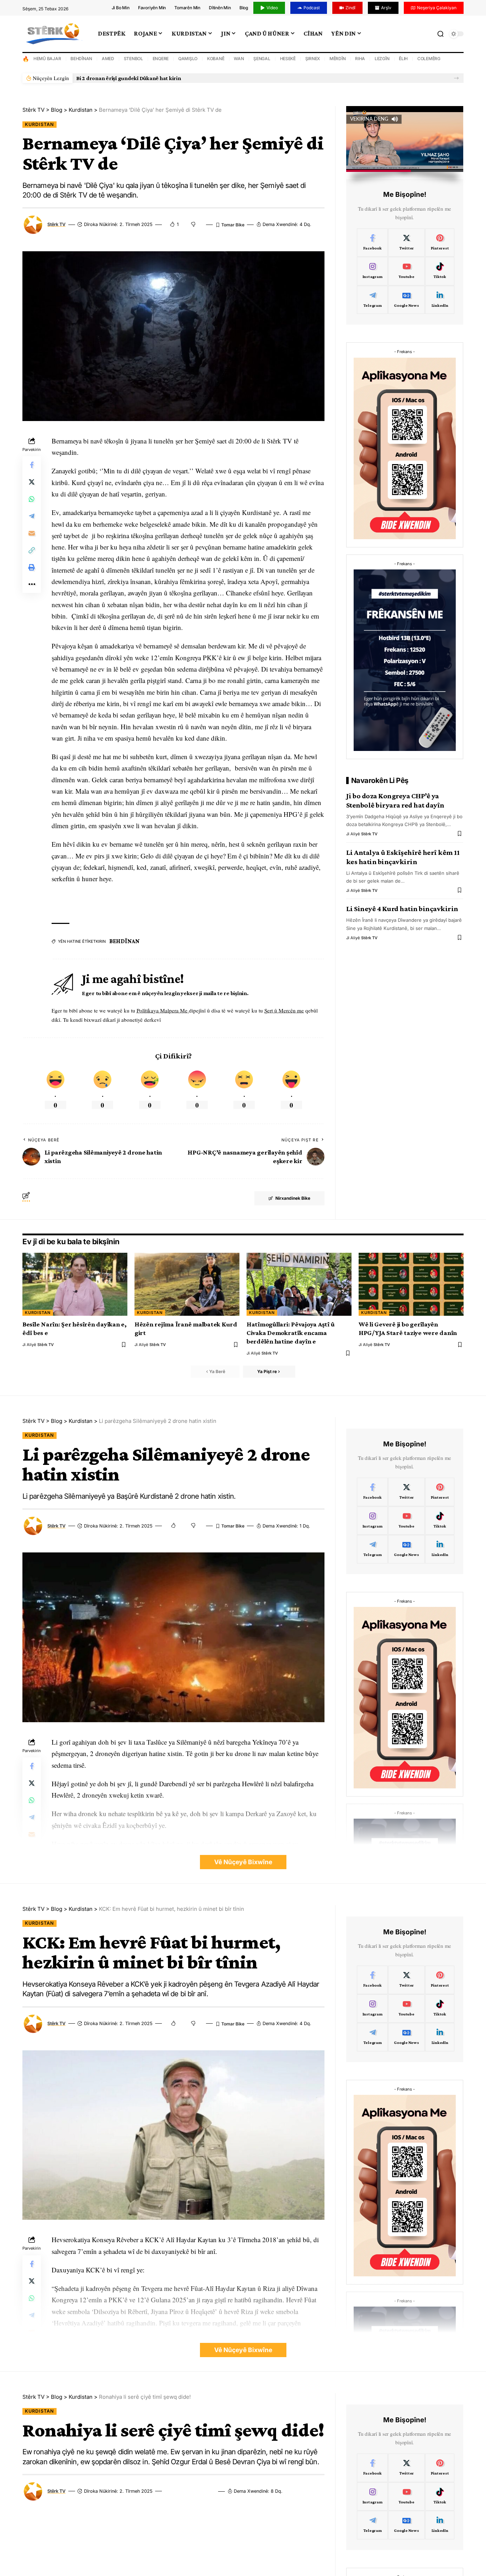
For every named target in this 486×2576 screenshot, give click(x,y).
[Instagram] (373, 271)
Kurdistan (39, 124)
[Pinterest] (440, 243)
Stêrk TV (56, 224)
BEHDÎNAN (81, 59)
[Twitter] (406, 243)
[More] (32, 584)
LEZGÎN (382, 59)
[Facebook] (373, 243)
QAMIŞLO (188, 59)
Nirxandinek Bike (293, 1198)
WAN (239, 59)
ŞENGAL (262, 59)
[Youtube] (406, 271)
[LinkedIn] (440, 300)
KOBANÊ (216, 59)
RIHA (360, 59)
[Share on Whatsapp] (32, 499)
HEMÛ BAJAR (47, 59)
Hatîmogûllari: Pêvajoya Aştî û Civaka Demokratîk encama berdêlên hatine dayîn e (291, 1333)
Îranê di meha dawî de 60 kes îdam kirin (125, 78)
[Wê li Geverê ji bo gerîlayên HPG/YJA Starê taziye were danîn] (411, 1284)
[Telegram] (373, 300)
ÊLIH (403, 59)
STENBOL (133, 59)
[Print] (32, 567)
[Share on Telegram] (32, 516)
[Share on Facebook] (32, 465)
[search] (440, 34)
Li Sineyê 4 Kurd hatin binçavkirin (402, 909)
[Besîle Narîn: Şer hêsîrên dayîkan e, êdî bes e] (75, 1284)
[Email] (32, 533)
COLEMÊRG (429, 59)
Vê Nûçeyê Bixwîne (243, 1862)
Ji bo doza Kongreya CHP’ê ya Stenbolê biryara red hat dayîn (395, 800)
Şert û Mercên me (284, 1010)
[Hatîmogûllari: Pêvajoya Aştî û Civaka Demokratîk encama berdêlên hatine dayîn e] (299, 1284)
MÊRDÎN (338, 59)
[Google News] (406, 300)
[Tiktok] (440, 271)
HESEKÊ (288, 59)
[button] (456, 78)
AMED (108, 59)
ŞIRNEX (313, 59)
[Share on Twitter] (32, 482)
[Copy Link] (32, 550)
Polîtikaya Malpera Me (163, 1010)
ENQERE (161, 59)
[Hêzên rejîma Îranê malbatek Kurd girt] (187, 1284)
